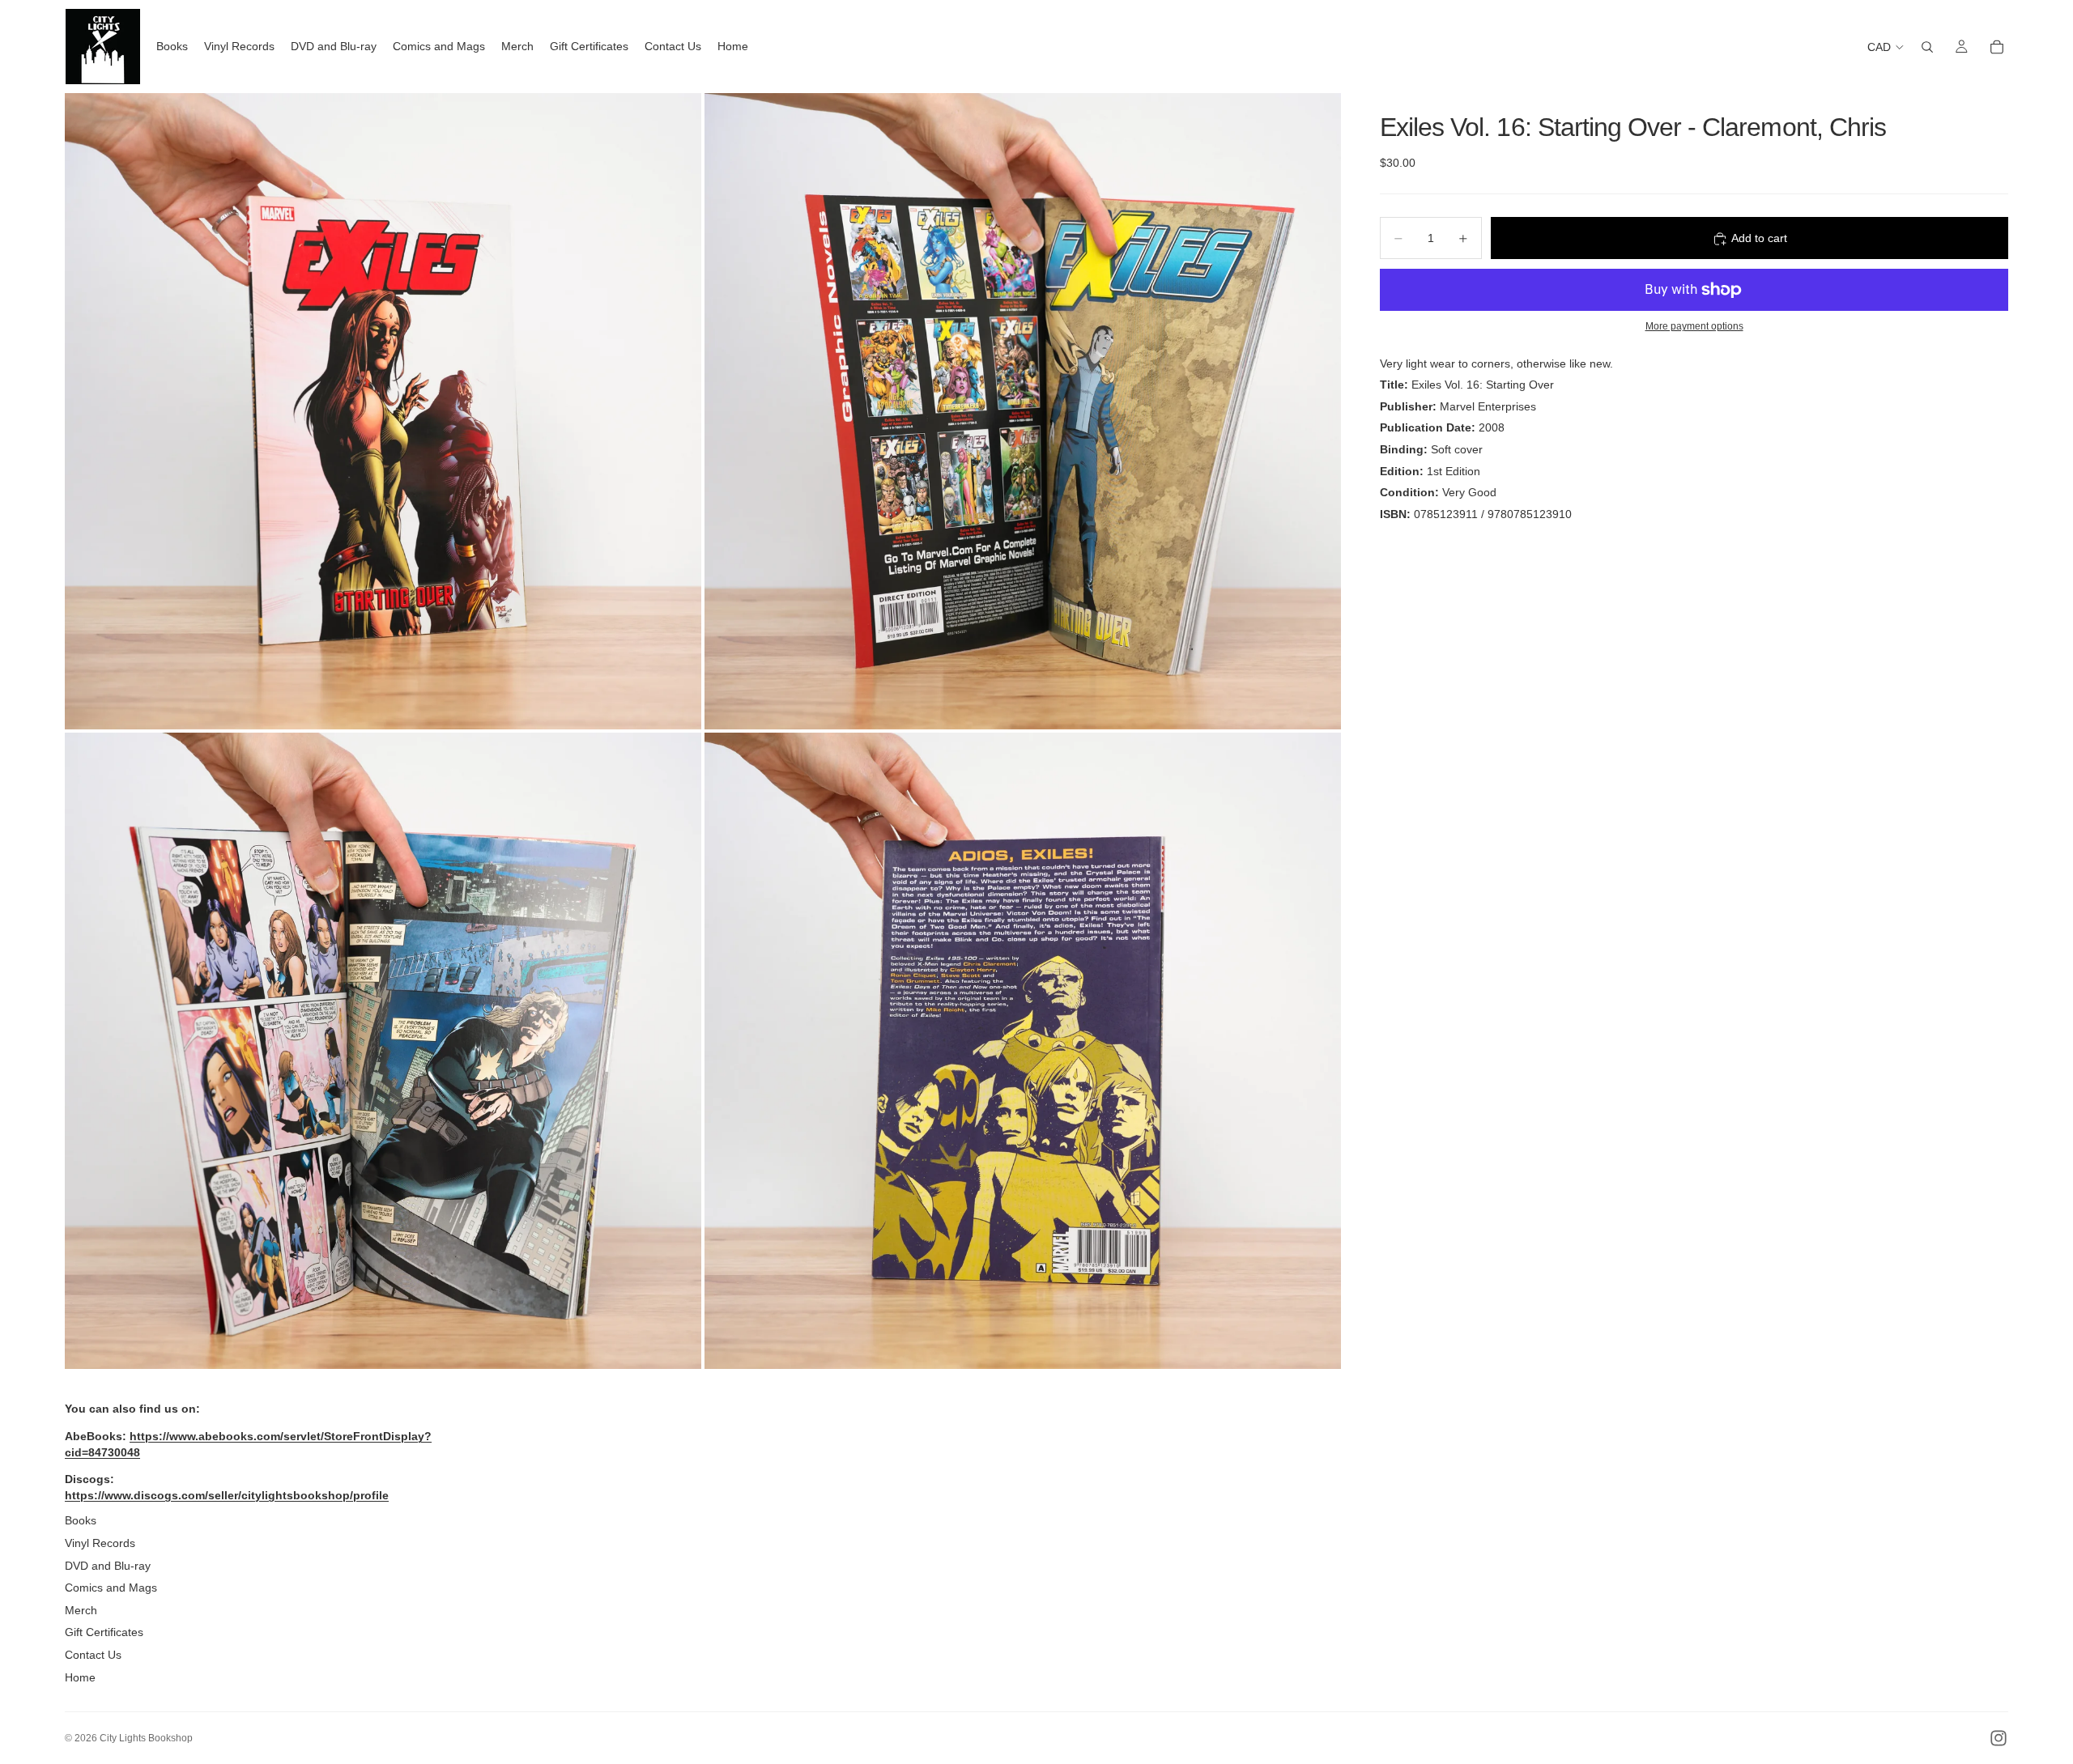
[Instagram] (1999, 1738)
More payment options (1694, 327)
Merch (81, 1610)
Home (80, 1677)
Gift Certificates (104, 1632)
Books (81, 1520)
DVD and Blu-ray (108, 1566)
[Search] (1927, 47)
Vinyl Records (100, 1543)
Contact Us (93, 1655)
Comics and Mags (111, 1588)
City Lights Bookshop (146, 1738)
